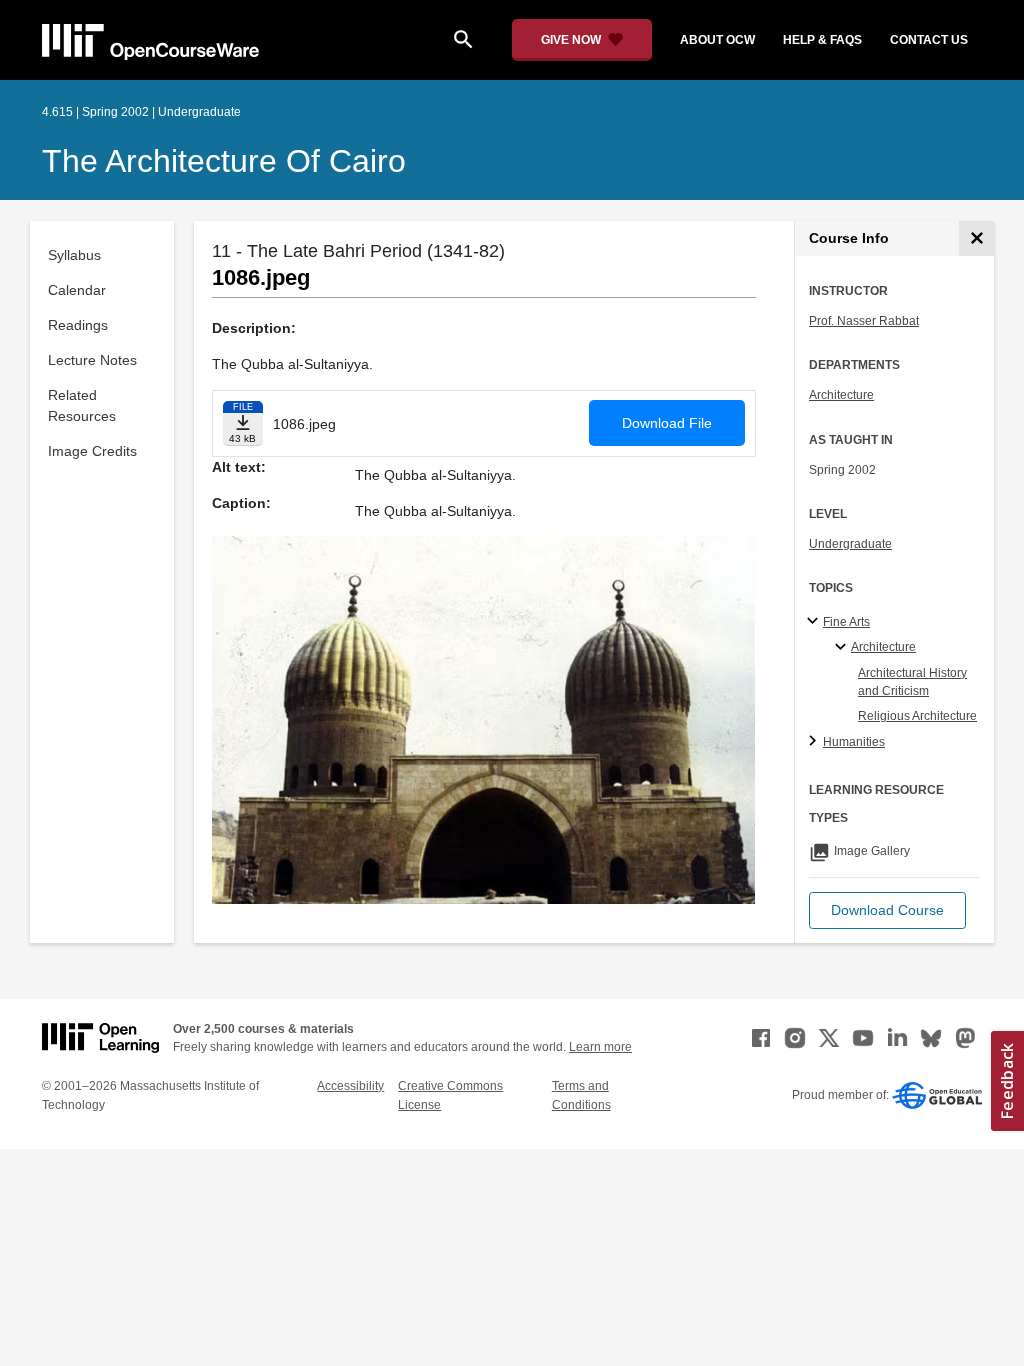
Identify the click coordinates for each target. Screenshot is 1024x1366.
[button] (887, 910)
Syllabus (74, 255)
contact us (929, 40)
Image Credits (92, 451)
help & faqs (822, 40)
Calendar (77, 290)
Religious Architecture (917, 716)
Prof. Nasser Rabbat (864, 321)
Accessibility (350, 1086)
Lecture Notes (92, 360)
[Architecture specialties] (843, 648)
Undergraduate (850, 544)
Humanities (854, 742)
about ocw (717, 40)
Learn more (600, 1047)
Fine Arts (846, 622)
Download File (667, 423)
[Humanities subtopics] (815, 742)
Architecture (841, 395)
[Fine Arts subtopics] (815, 622)
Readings (78, 325)
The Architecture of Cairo (224, 161)
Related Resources (82, 405)
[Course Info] (976, 238)
